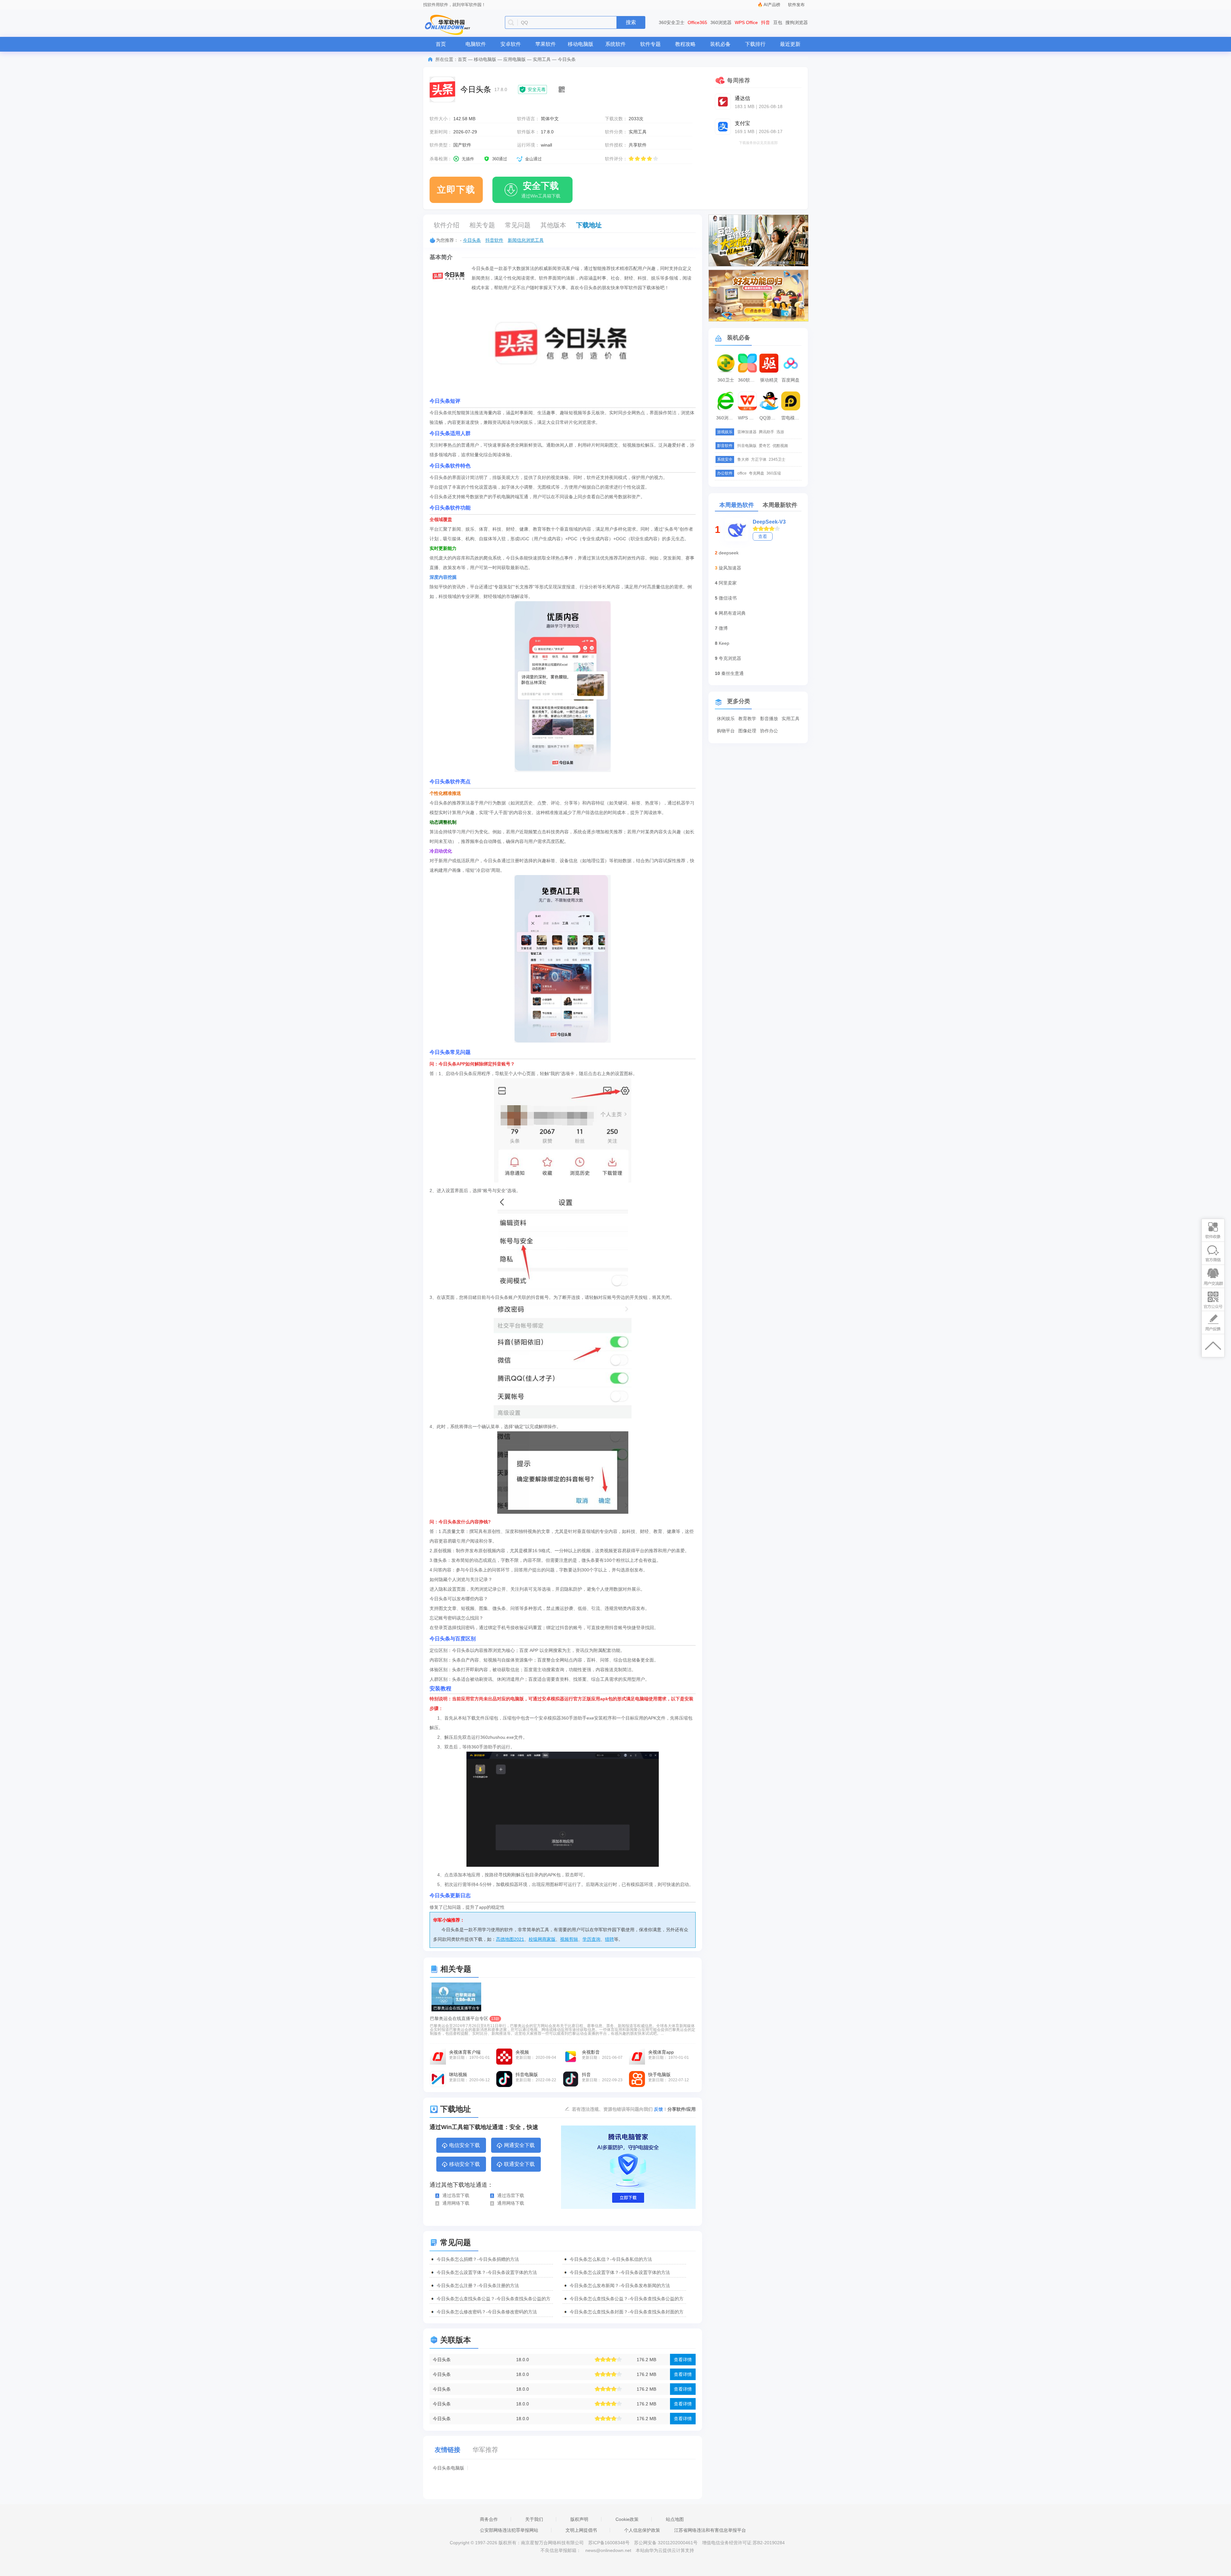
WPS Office (746, 22)
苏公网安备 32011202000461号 (666, 2543)
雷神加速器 (747, 432)
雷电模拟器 (791, 418)
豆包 (778, 22)
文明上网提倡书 (581, 2530)
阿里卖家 (728, 583)
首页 (441, 44)
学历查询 (591, 1939)
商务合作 (489, 2519)
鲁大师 (743, 459)
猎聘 (609, 1939)
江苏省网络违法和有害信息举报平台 (710, 2530)
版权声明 (579, 2519)
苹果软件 (546, 44)
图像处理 (747, 731)
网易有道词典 (732, 613)
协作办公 (769, 731)
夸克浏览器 (730, 658)
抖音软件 (494, 240)
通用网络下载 (456, 2203)
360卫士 (726, 380)
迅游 (780, 432)
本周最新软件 (780, 505)
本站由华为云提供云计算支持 (665, 2550)
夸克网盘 (757, 473)
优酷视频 (780, 446)
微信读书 (728, 598)
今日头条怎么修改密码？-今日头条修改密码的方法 (487, 2312)
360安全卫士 (672, 22)
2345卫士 (777, 459)
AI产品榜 (772, 5)
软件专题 (650, 44)
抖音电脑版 (747, 446)
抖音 (766, 22)
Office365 (697, 22)
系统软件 (615, 44)
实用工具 (542, 59)
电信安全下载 (465, 2145)
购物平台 (726, 731)
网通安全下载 (519, 2145)
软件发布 (796, 5)
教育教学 (747, 719)
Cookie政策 (627, 2519)
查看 (763, 536)
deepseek (729, 553)
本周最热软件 (737, 505)
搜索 (631, 22)
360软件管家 (748, 380)
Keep (724, 643)
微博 (723, 628)
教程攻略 (685, 44)
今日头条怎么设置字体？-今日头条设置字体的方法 (487, 2272)
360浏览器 (721, 22)
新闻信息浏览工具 (526, 240)
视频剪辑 (569, 1939)
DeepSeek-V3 (769, 522)
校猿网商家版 (542, 1939)
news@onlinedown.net (608, 2550)
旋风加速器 (730, 568)
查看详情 (683, 2360)
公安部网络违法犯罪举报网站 (509, 2530)
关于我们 (534, 2519)
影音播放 (769, 719)
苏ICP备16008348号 (609, 2543)
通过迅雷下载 (456, 2195)
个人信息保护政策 (642, 2530)
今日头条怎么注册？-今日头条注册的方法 (478, 2286)
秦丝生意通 (733, 673)
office (742, 473)
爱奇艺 (765, 446)
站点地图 (675, 2519)
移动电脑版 (581, 44)
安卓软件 (511, 44)
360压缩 (774, 473)
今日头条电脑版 (448, 2468)
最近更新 (790, 44)
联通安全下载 (519, 2164)
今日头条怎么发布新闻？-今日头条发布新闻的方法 (620, 2286)
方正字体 (759, 459)
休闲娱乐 (726, 719)
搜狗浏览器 (797, 22)
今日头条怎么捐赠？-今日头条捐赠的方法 (478, 2259)
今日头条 (472, 240)
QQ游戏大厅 (770, 418)
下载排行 (755, 44)
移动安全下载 (465, 2164)
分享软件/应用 (682, 2109)
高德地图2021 (510, 1939)
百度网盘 (791, 380)
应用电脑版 (515, 59)
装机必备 (720, 44)
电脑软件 (476, 44)
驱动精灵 (769, 380)
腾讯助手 (766, 432)
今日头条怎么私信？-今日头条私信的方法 (611, 2259)
